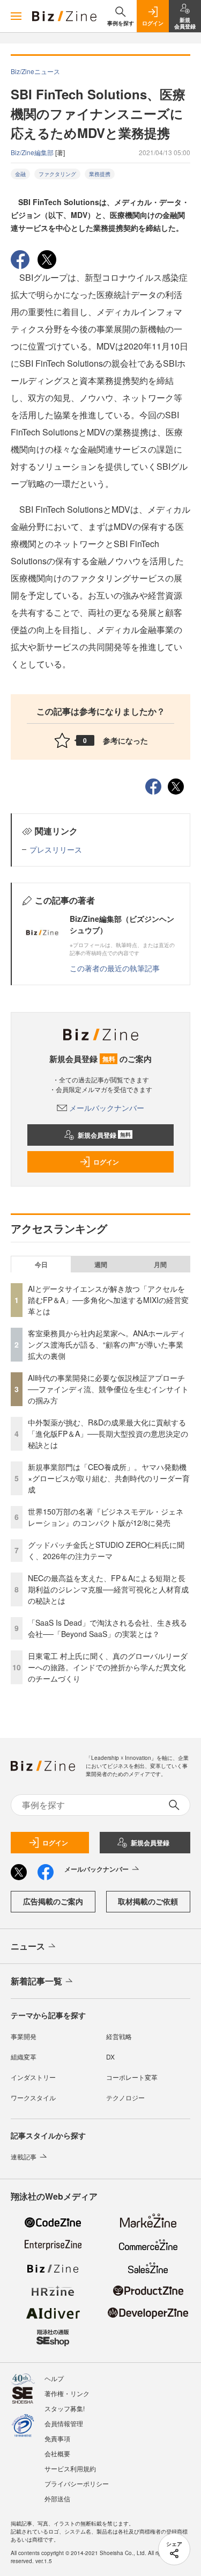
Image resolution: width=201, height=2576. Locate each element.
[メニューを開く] (16, 16)
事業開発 (24, 2036)
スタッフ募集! (65, 2408)
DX (110, 2057)
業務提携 (100, 174)
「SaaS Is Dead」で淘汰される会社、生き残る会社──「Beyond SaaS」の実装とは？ (107, 1628)
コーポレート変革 (132, 2077)
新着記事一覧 (36, 1981)
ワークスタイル (33, 2097)
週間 (101, 1264)
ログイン (106, 1162)
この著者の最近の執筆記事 (115, 968)
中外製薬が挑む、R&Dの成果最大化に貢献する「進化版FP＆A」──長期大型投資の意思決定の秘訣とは (108, 1433)
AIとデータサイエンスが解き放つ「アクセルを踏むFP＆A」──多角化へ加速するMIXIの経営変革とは (108, 1300)
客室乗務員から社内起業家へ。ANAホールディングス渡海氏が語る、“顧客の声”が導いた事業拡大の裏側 (107, 1344)
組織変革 (24, 2057)
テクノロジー (125, 2097)
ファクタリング (57, 174)
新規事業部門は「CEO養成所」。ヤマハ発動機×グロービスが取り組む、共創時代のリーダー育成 (109, 1478)
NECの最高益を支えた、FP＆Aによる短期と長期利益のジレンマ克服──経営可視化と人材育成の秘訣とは (108, 1589)
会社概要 (57, 2453)
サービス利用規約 (70, 2468)
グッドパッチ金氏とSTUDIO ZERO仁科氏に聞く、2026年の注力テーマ (106, 1550)
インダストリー (33, 2077)
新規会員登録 (104, 1135)
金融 (20, 174)
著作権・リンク (67, 2393)
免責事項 (57, 2438)
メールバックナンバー (107, 1108)
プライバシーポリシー (77, 2483)
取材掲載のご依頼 (148, 1901)
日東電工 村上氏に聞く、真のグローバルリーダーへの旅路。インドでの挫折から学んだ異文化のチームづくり (108, 1667)
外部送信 (57, 2498)
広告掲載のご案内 (53, 1901)
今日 (41, 1264)
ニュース (28, 1946)
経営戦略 (119, 2036)
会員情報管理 (64, 2423)
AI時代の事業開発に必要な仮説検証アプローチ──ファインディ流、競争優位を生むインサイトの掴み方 (108, 1389)
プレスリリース (56, 849)
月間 (160, 1264)
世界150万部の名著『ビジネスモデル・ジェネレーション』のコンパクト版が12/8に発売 (106, 1517)
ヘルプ (54, 2378)
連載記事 (24, 2156)
